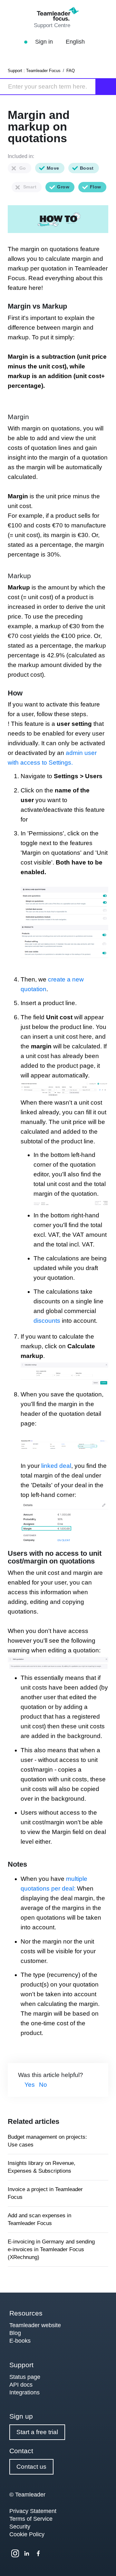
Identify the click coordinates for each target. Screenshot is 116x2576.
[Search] (106, 87)
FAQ (71, 71)
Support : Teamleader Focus (34, 71)
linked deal (56, 1466)
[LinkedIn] (27, 2553)
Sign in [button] (45, 42)
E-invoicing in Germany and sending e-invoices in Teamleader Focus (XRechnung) (51, 2249)
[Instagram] (15, 2553)
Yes (30, 2085)
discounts (48, 1321)
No (43, 2085)
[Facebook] (38, 2553)
